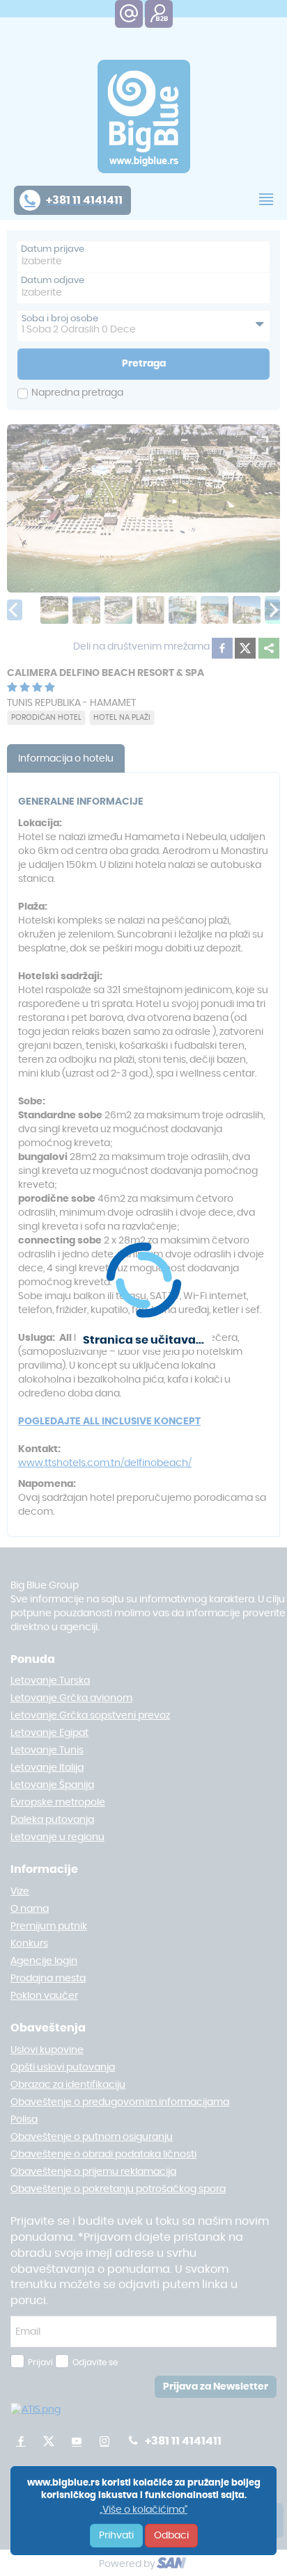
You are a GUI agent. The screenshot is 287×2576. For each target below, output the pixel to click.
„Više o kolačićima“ (143, 2510)
